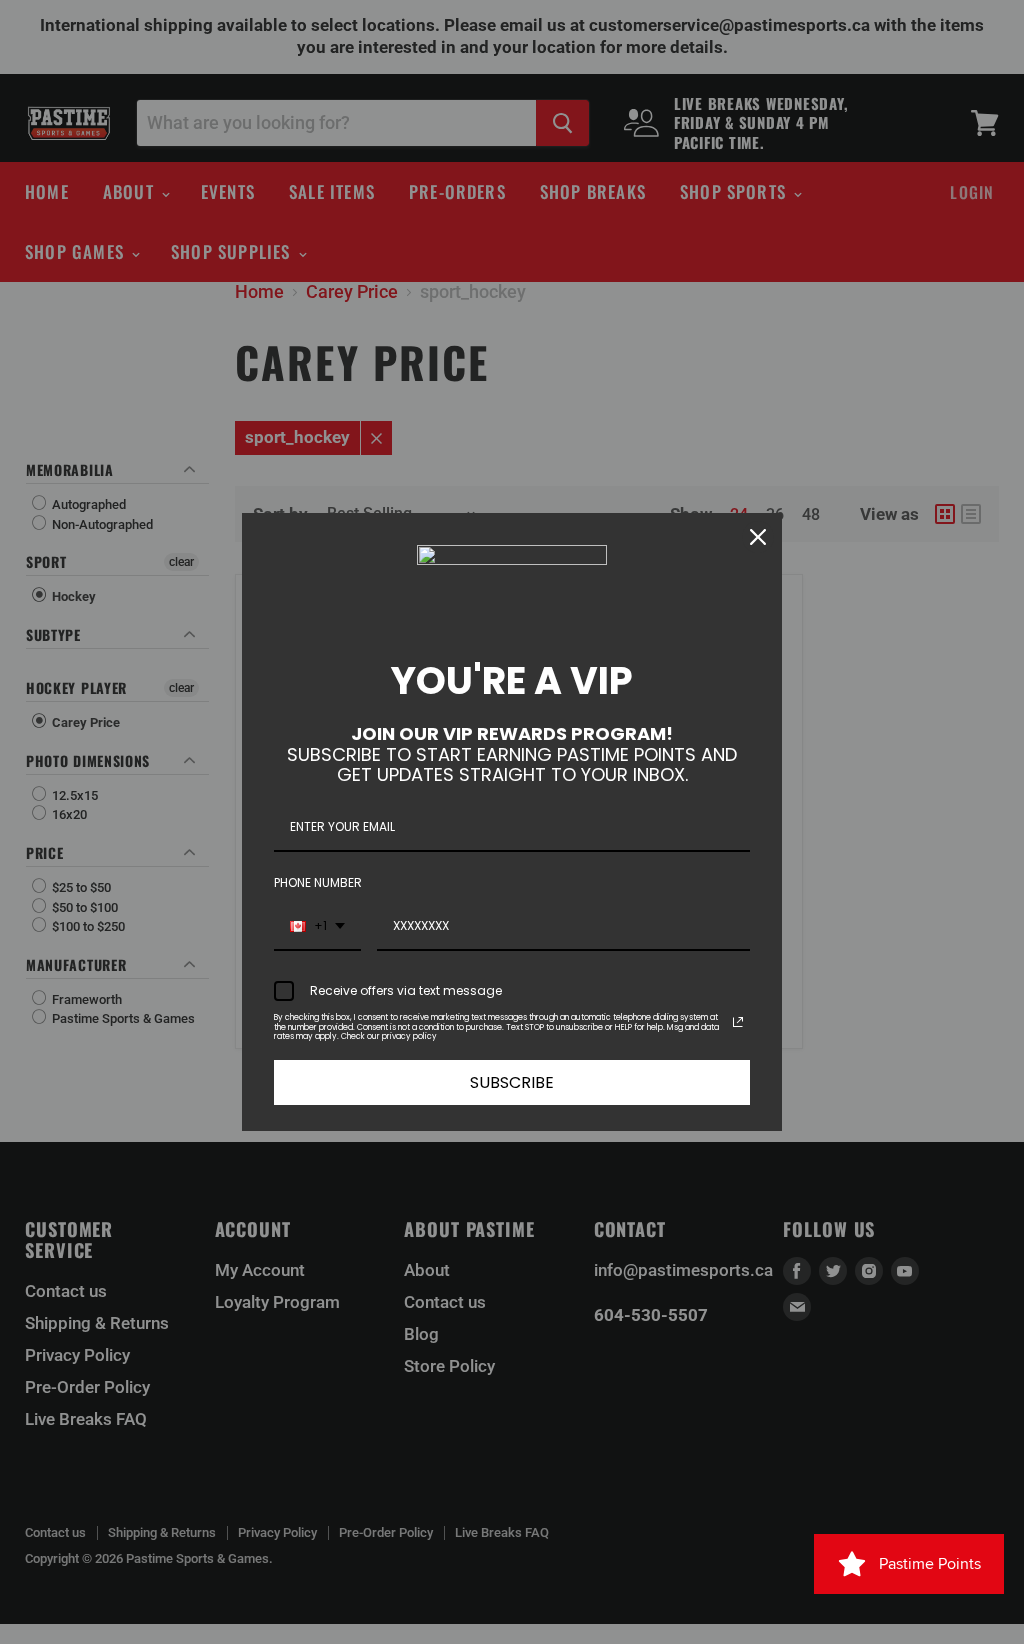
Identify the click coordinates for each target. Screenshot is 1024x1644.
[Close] (758, 537)
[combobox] (317, 927)
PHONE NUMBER (318, 882)
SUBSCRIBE (512, 1082)
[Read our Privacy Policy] (738, 1022)
